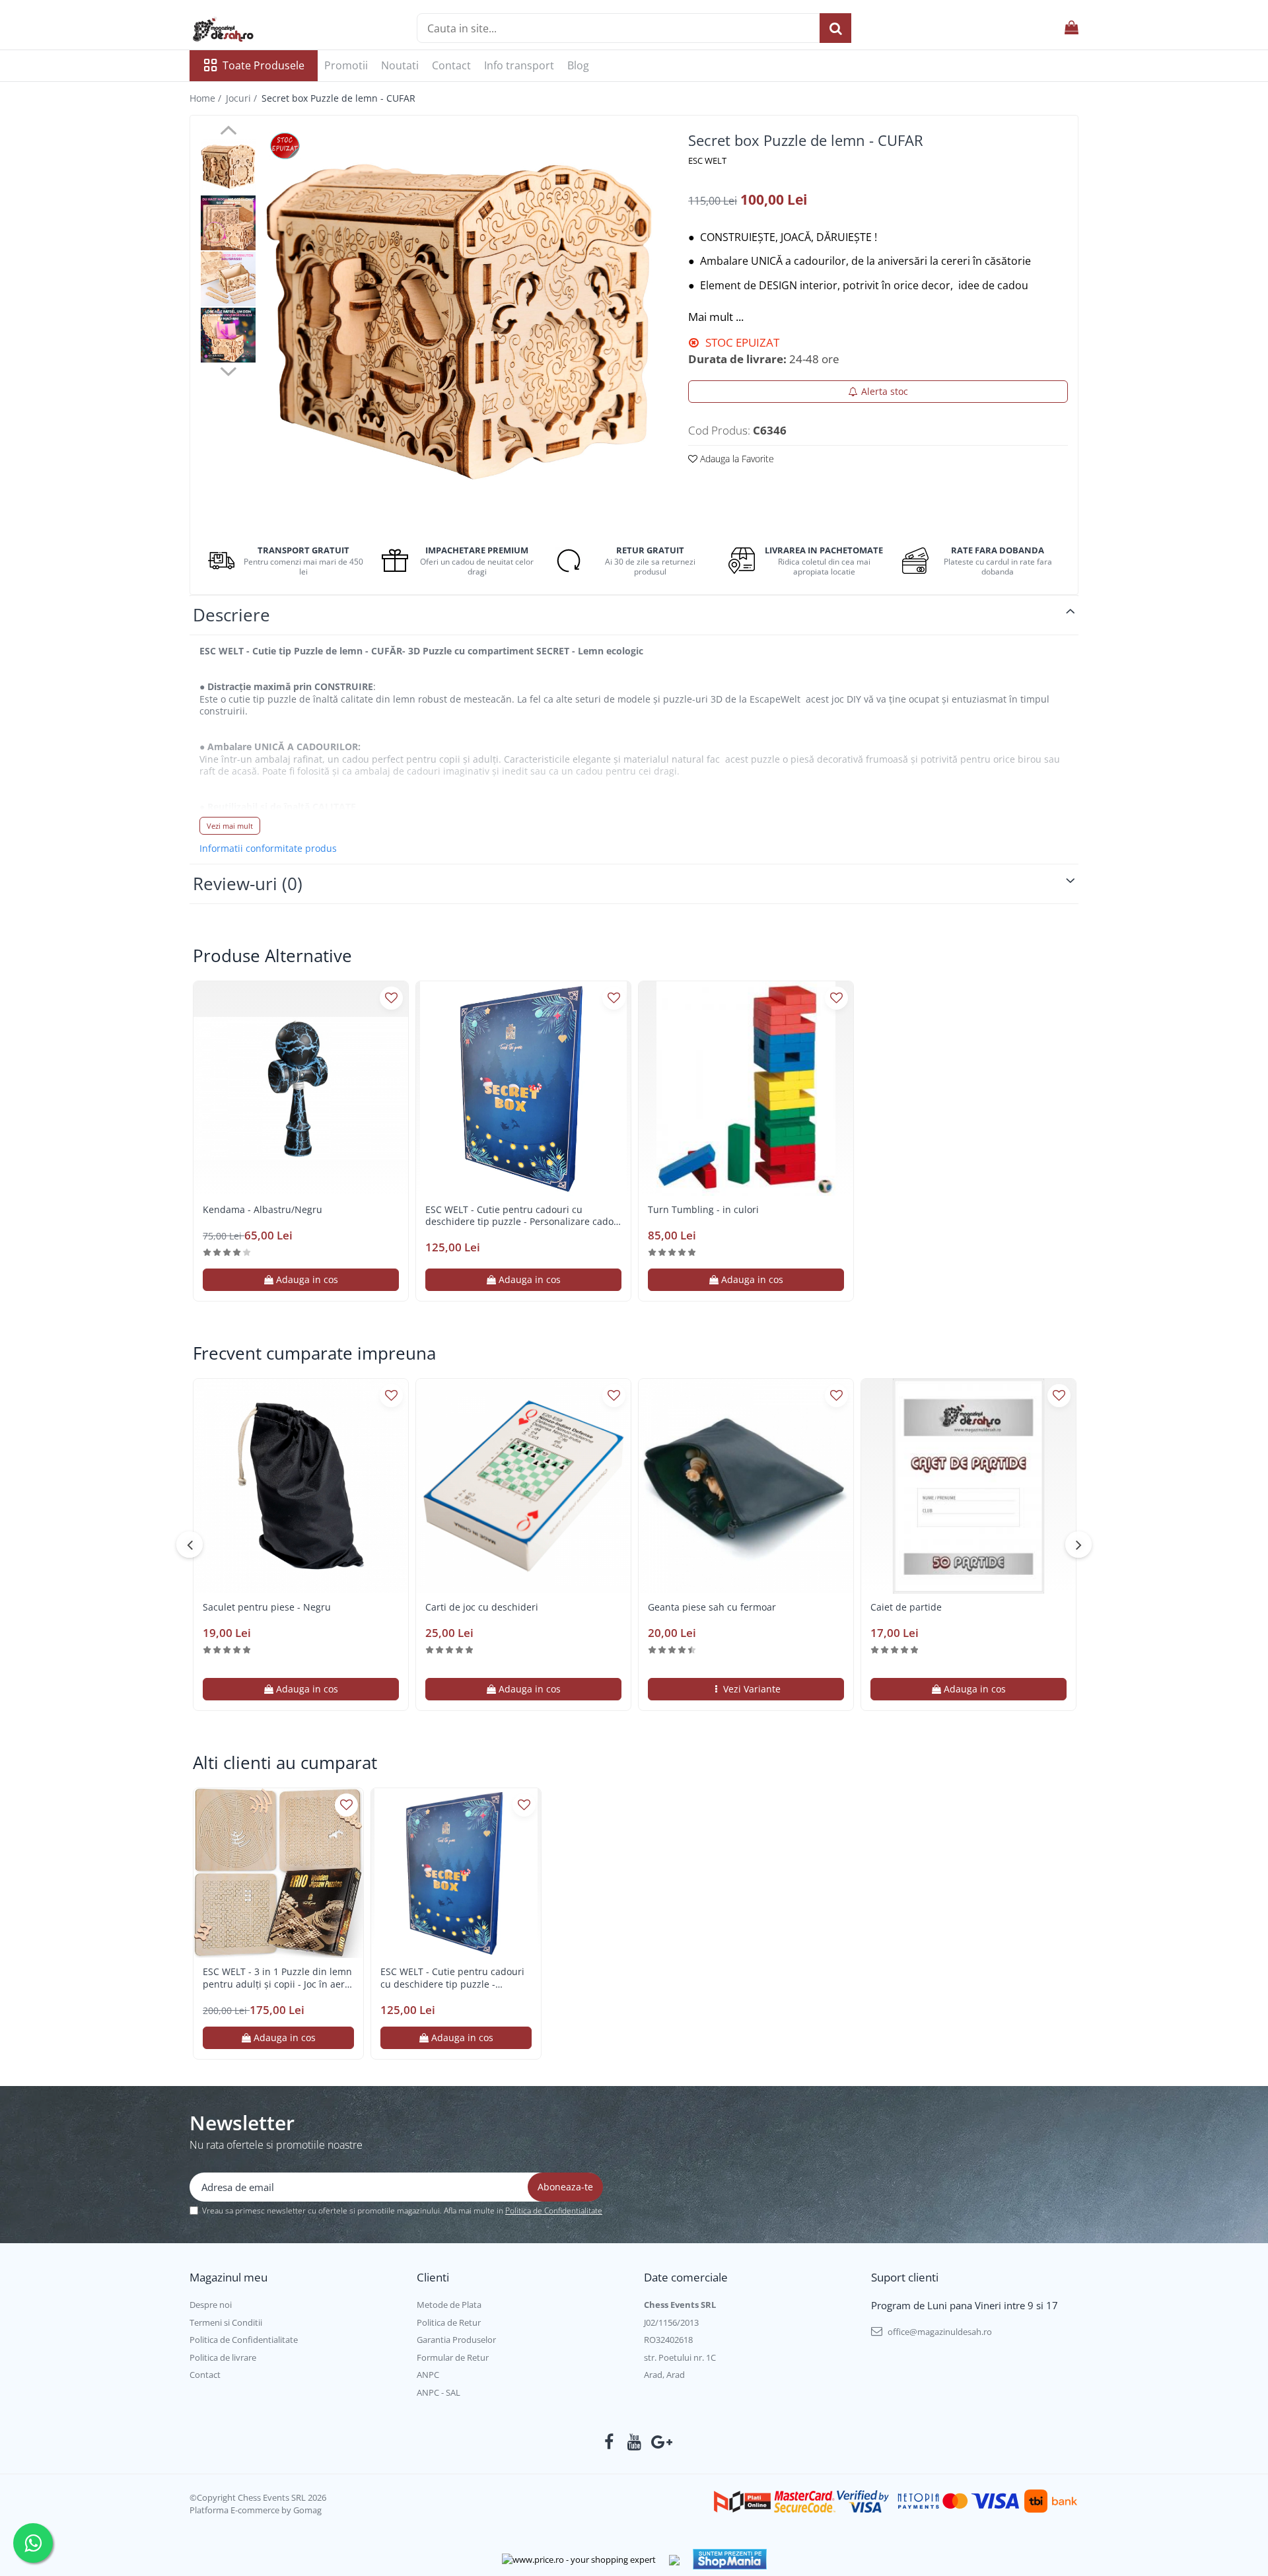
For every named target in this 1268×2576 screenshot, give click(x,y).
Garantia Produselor (456, 2340)
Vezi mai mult (230, 826)
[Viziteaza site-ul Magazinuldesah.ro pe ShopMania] (730, 2559)
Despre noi (211, 2305)
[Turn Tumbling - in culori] (746, 1089)
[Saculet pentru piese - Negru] (301, 1486)
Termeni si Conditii (226, 2322)
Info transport (519, 65)
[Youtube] (634, 2442)
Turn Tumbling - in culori (703, 1210)
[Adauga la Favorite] (391, 998)
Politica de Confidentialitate (554, 2210)
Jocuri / (243, 98)
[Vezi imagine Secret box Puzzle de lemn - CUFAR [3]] (228, 335)
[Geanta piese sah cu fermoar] (746, 1486)
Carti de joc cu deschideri (482, 1607)
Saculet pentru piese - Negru (267, 1607)
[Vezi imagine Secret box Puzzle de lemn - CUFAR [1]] (228, 223)
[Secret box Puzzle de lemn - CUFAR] (459, 322)
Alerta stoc (885, 391)
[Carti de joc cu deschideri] (523, 1486)
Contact (451, 65)
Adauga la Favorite (736, 459)
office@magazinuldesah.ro (939, 2332)
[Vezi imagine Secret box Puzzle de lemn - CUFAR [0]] (228, 167)
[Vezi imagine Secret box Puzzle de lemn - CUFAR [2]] (228, 279)
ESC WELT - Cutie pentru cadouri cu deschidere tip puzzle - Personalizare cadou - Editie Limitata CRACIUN (522, 1216)
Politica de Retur (449, 2322)
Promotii (346, 65)
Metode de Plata (449, 2305)
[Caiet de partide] (969, 1486)
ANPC (428, 2375)
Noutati (400, 65)
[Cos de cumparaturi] (1072, 28)
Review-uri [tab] (248, 884)
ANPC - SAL (439, 2392)
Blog (578, 65)
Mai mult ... (716, 317)
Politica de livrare (223, 2357)
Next (228, 370)
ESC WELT (707, 160)
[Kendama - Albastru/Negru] (301, 1089)
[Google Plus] (659, 2442)
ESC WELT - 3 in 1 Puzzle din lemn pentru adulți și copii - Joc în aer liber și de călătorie (277, 1978)
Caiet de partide (906, 1607)
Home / (207, 98)
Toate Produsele (264, 65)
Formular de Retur (453, 2357)
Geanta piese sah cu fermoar (712, 1607)
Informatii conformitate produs (268, 849)
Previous (228, 132)
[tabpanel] (459, 322)
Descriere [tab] (231, 615)
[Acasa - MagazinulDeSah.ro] (256, 30)
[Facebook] (609, 2442)
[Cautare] (835, 28)
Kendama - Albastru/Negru (263, 1210)
